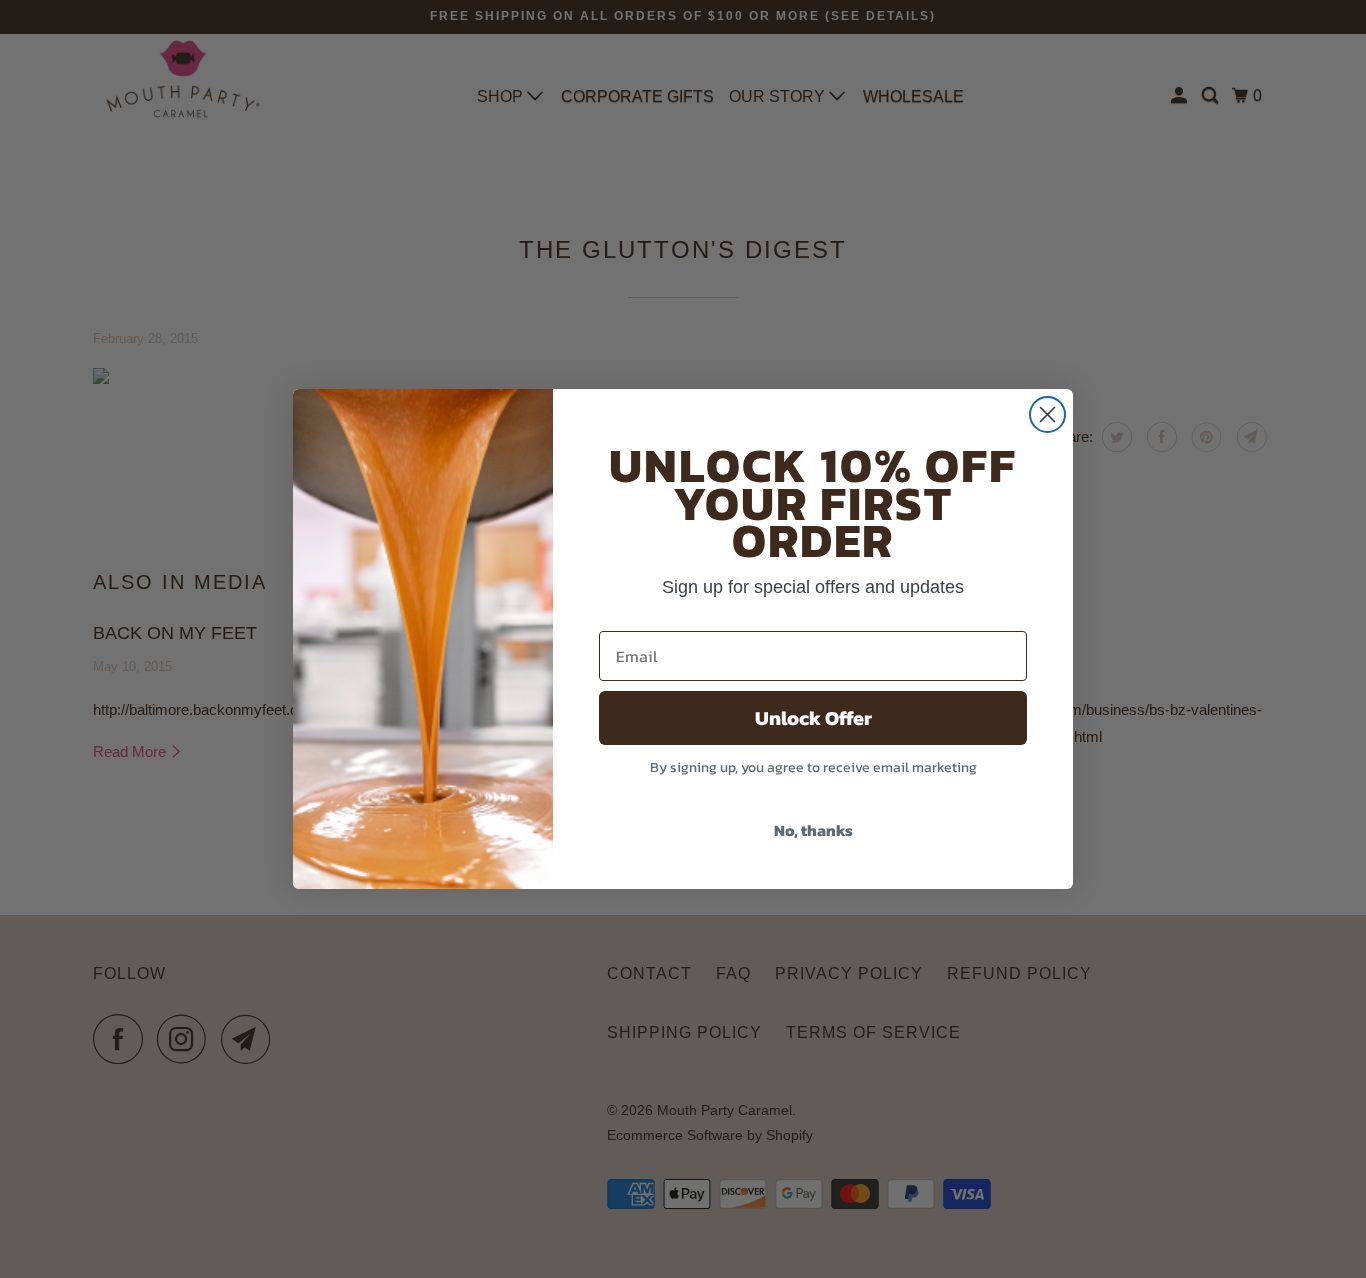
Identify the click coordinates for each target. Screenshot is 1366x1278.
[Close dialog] (1047, 414)
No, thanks (813, 830)
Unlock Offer (813, 718)
